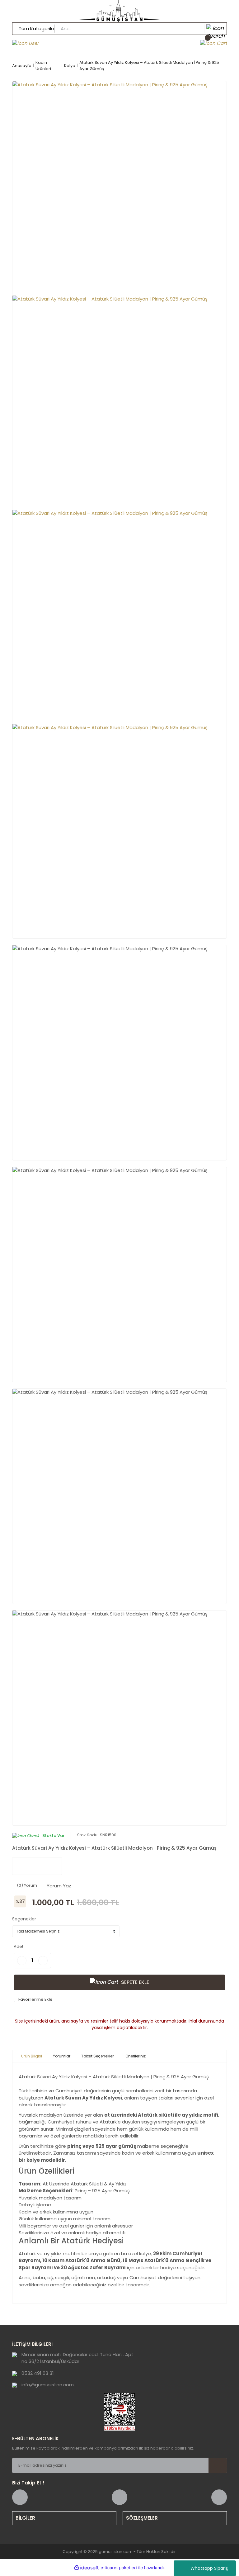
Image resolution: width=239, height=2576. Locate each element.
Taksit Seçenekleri (98, 2056)
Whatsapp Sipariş (209, 2568)
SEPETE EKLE (135, 1982)
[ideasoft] (87, 2568)
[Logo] (119, 11)
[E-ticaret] (119, 2568)
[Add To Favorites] (33, 2000)
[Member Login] (26, 43)
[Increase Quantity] (43, 1961)
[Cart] (213, 43)
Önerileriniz (136, 2056)
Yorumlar (62, 2056)
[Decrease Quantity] (22, 1961)
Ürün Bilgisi (32, 2056)
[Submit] (218, 2465)
